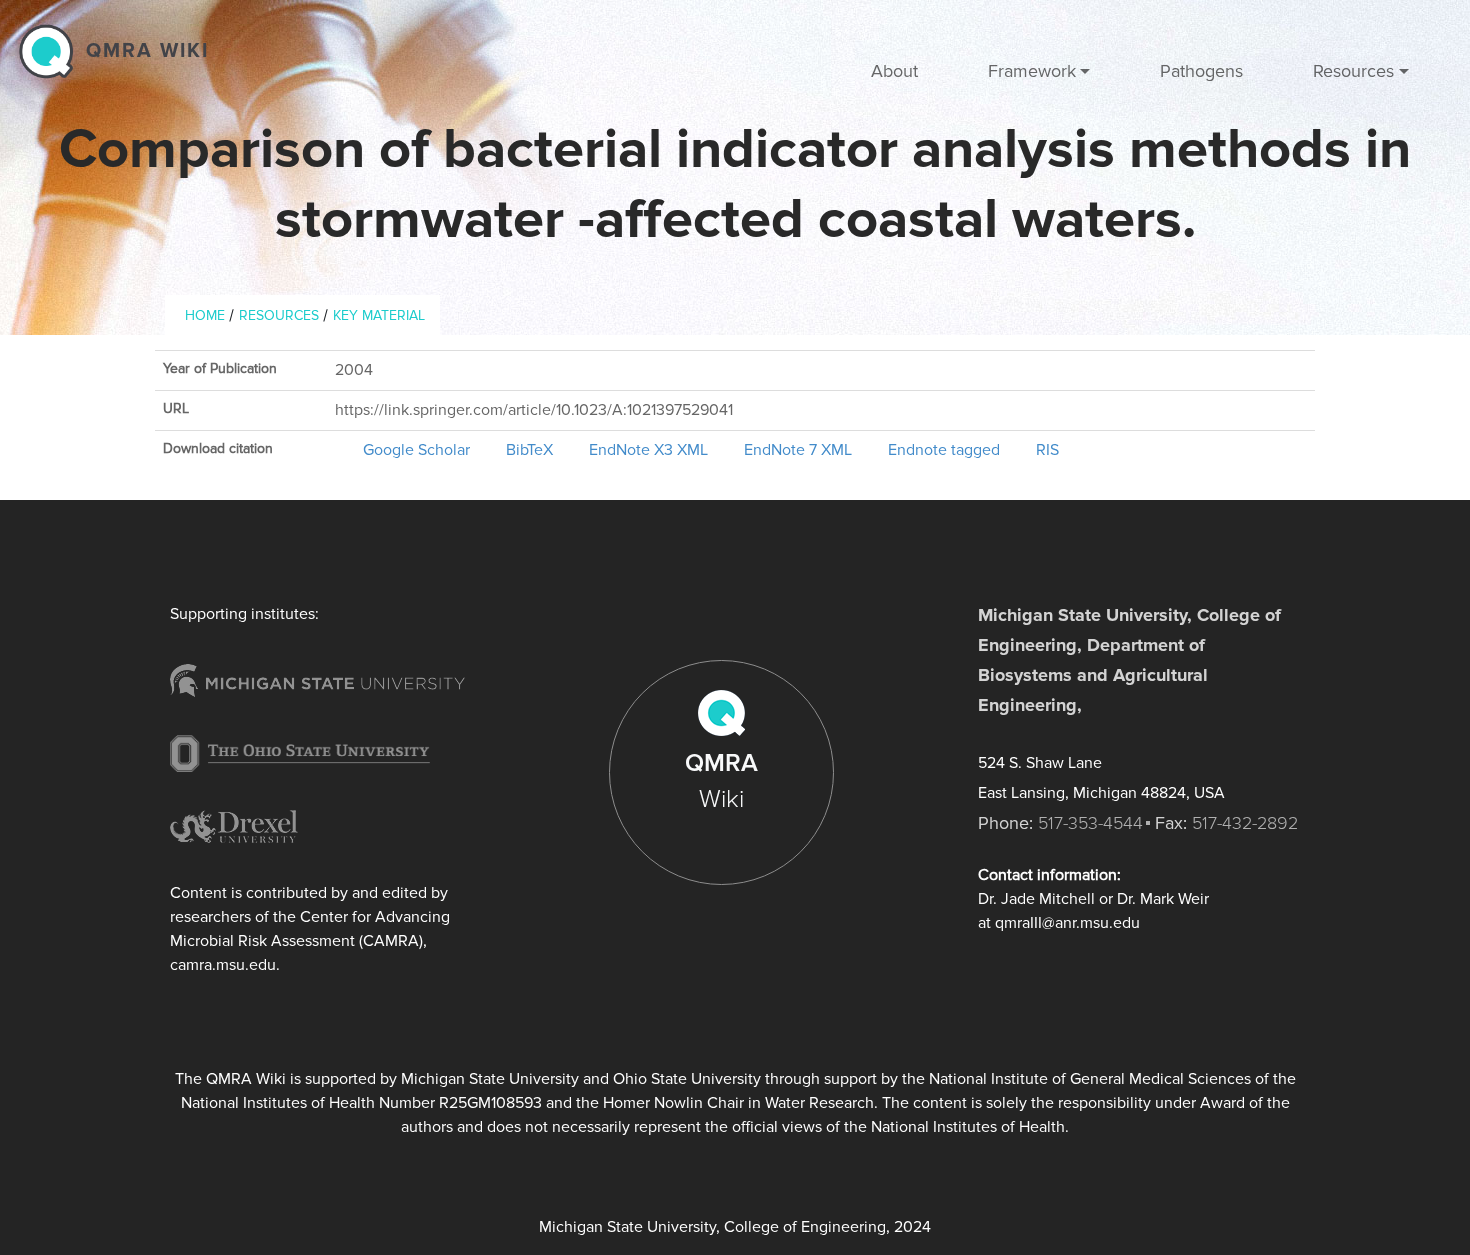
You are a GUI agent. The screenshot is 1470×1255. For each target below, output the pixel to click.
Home (205, 315)
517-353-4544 (1090, 823)
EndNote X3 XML (648, 450)
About (894, 71)
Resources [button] (1353, 71)
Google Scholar (416, 450)
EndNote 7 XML (798, 450)
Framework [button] (1032, 71)
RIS (1047, 450)
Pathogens (1201, 71)
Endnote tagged (944, 450)
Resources (279, 315)
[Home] (51, 51)
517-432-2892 (1245, 823)
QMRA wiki (147, 51)
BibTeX (529, 450)
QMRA (721, 781)
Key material (379, 315)
